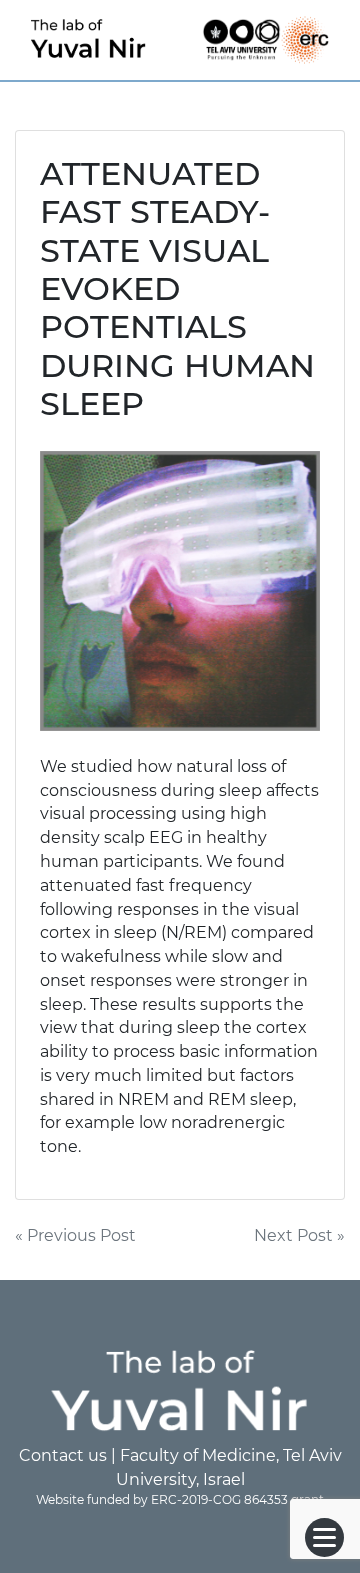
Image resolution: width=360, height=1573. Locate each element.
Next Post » (299, 1235)
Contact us (63, 1455)
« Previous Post (75, 1235)
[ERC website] (305, 38)
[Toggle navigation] (325, 1538)
